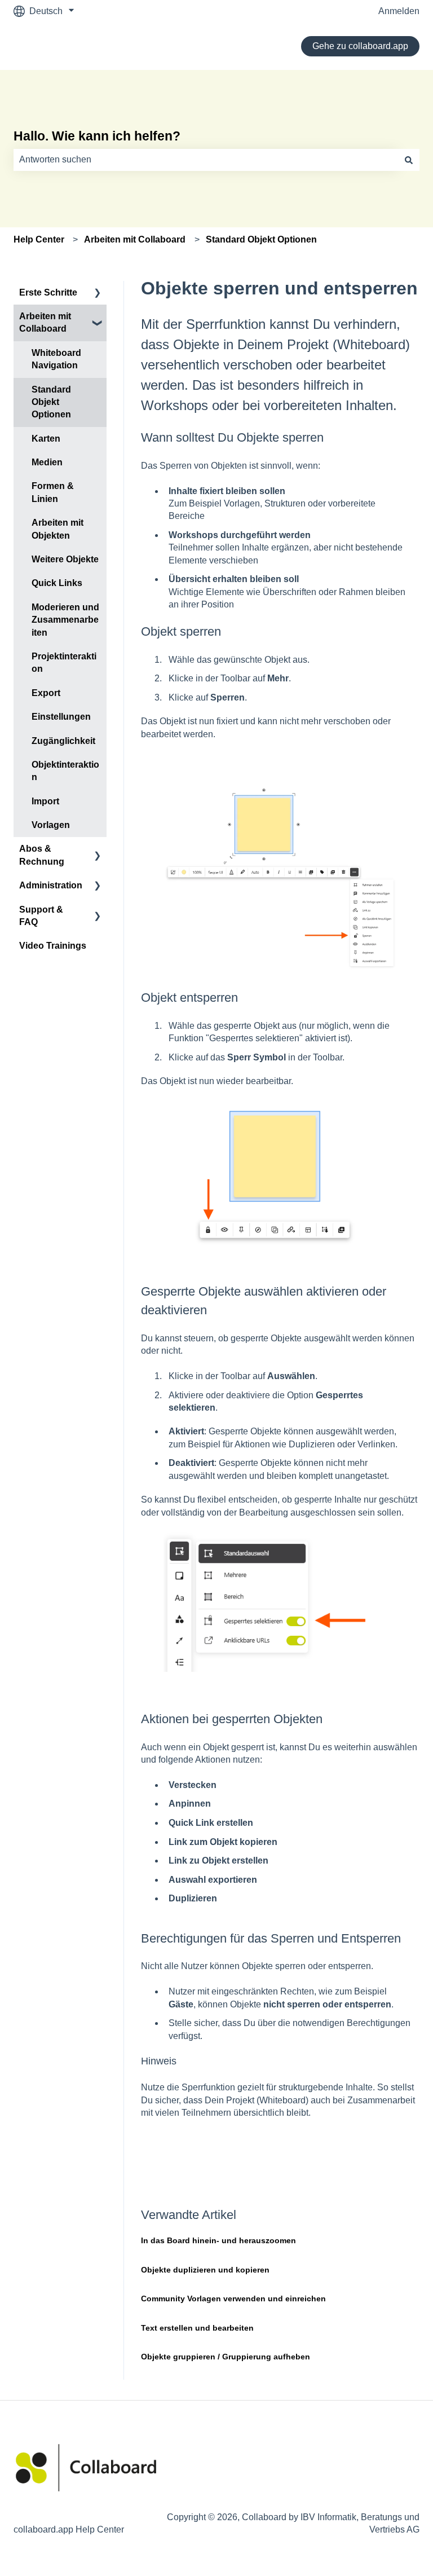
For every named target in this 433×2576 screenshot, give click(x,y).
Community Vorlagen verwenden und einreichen (233, 2298)
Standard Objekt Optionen (261, 239)
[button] (98, 294)
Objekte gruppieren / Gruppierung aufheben (226, 2357)
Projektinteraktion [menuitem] (64, 662)
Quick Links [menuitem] (57, 583)
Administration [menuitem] (51, 885)
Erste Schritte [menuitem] (48, 292)
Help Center (39, 239)
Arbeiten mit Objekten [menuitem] (58, 529)
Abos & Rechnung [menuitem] (42, 855)
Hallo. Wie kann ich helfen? (97, 136)
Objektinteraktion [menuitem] (65, 771)
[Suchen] (409, 160)
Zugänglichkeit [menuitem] (63, 741)
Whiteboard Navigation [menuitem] (56, 359)
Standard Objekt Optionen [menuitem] (51, 402)
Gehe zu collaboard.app (360, 46)
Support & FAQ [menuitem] (41, 916)
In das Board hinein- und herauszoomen (218, 2240)
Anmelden (399, 11)
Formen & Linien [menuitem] (53, 492)
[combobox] (206, 160)
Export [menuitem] (46, 693)
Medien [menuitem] (47, 462)
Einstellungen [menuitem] (61, 717)
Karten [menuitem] (46, 439)
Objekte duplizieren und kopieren (205, 2270)
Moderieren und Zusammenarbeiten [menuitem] (65, 620)
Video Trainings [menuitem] (53, 946)
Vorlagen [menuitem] (51, 825)
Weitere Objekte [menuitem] (65, 559)
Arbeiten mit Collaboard (135, 239)
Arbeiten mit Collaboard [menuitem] (45, 322)
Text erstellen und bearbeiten (197, 2328)
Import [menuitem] (45, 801)
